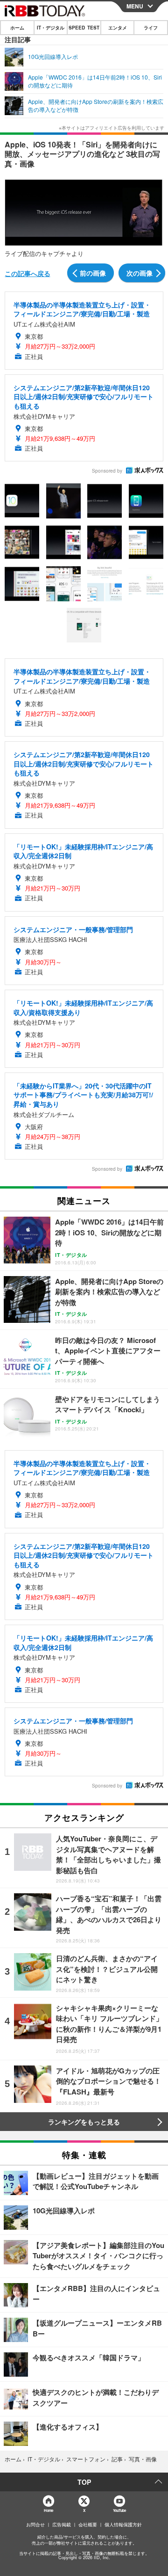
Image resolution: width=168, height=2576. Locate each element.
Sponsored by (107, 471)
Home (48, 2510)
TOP (84, 2482)
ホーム (17, 28)
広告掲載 (62, 2525)
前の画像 (93, 273)
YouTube (119, 2510)
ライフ (151, 28)
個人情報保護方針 (123, 2525)
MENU (135, 6)
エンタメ (118, 28)
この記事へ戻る (28, 273)
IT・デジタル (51, 28)
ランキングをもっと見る (84, 2122)
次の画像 (140, 273)
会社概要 (88, 2525)
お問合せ (35, 2525)
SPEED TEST (84, 28)
